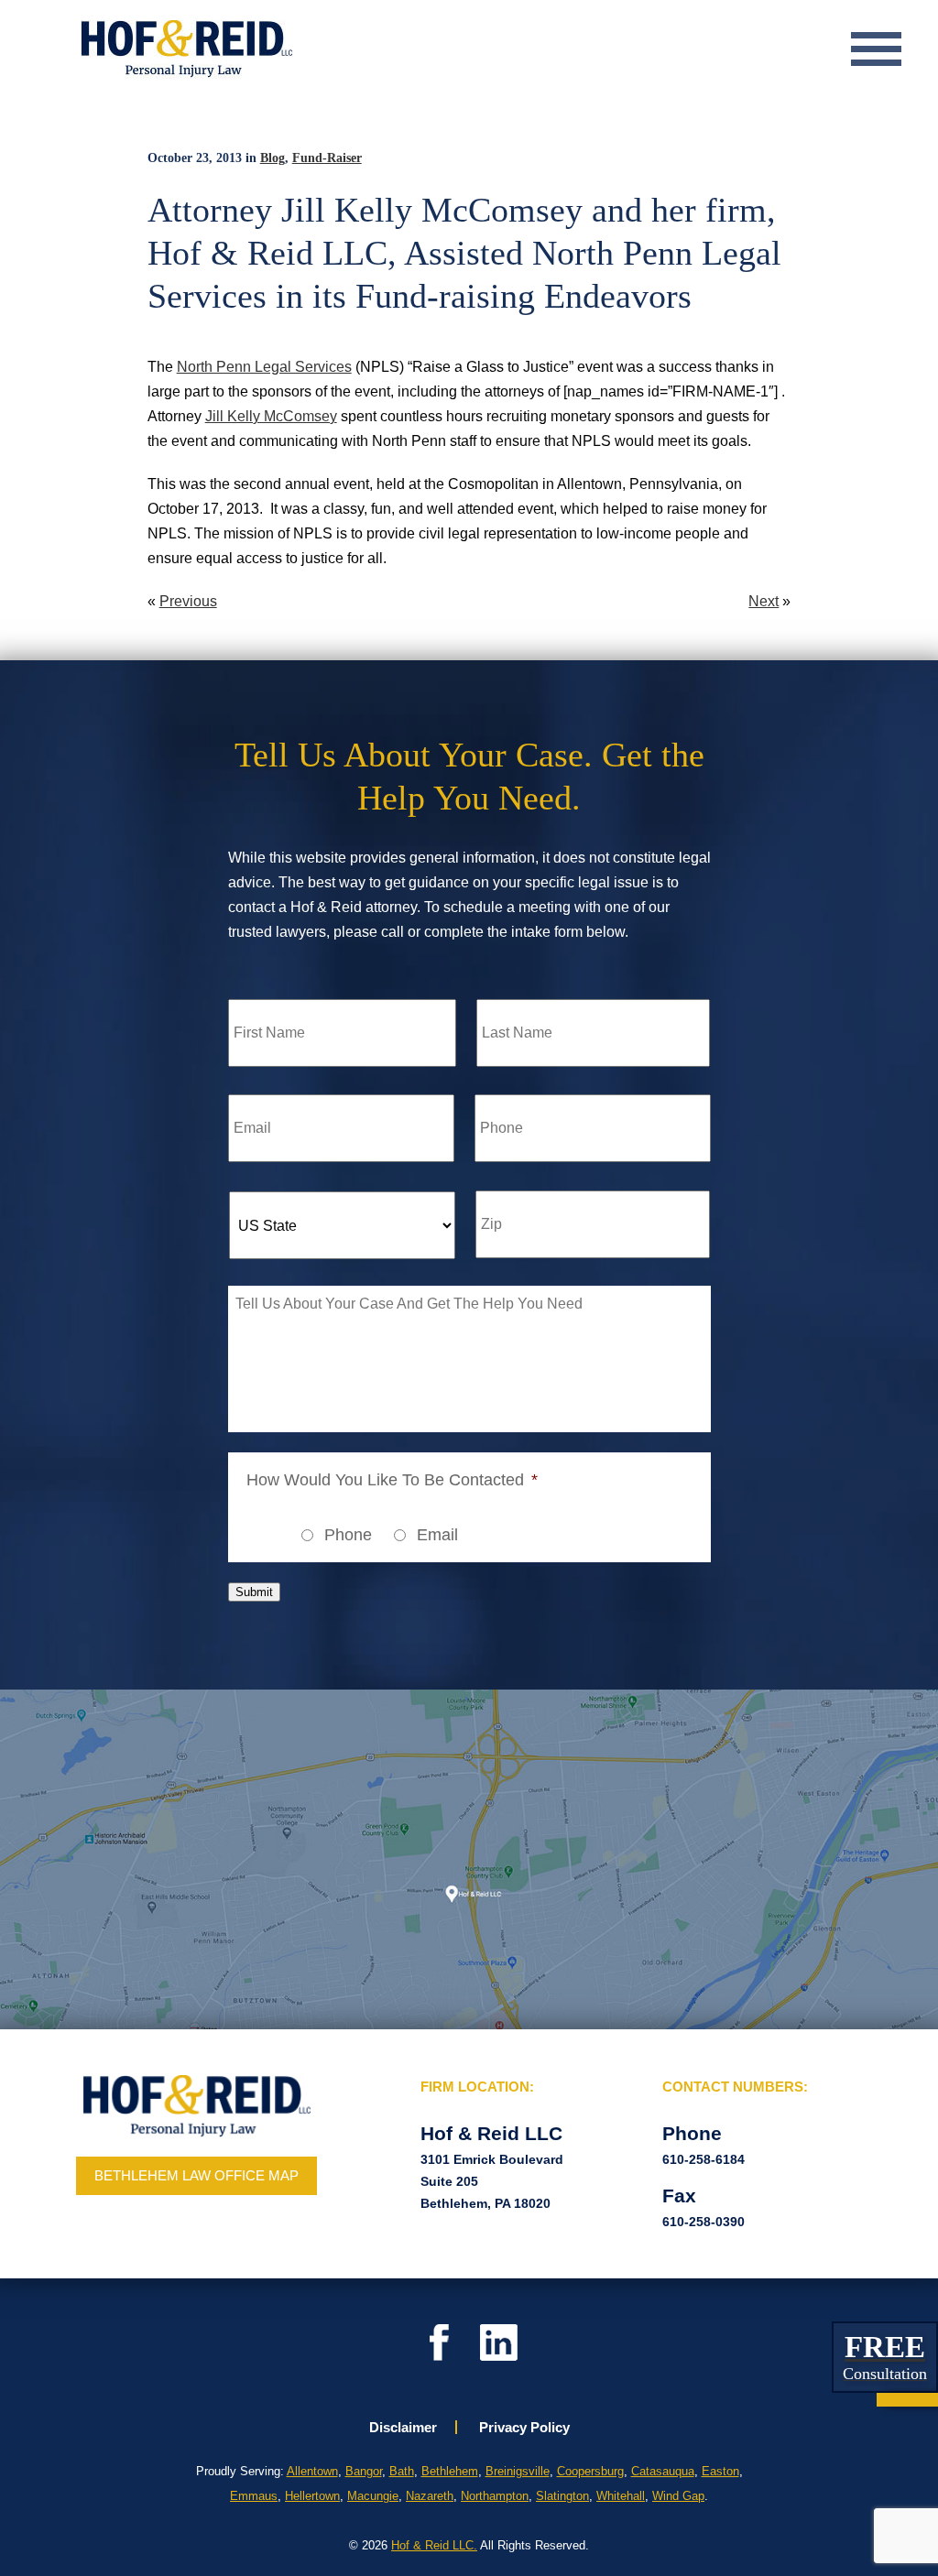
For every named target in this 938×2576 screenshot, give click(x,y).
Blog (273, 158)
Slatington (562, 2496)
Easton (720, 2471)
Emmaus (254, 2496)
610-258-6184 (703, 2159)
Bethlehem (450, 2471)
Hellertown (312, 2496)
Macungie (373, 2496)
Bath (402, 2471)
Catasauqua (663, 2471)
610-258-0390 (703, 2222)
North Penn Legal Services (264, 367)
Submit (254, 1592)
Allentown (312, 2471)
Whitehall (621, 2496)
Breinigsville (518, 2471)
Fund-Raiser (327, 158)
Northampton (495, 2496)
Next (763, 601)
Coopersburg (590, 2471)
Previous (188, 601)
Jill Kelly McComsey (271, 416)
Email (437, 1535)
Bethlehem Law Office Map (196, 2175)
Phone (348, 1535)
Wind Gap (678, 2496)
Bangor (364, 2471)
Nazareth (430, 2496)
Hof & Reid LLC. (434, 2545)
